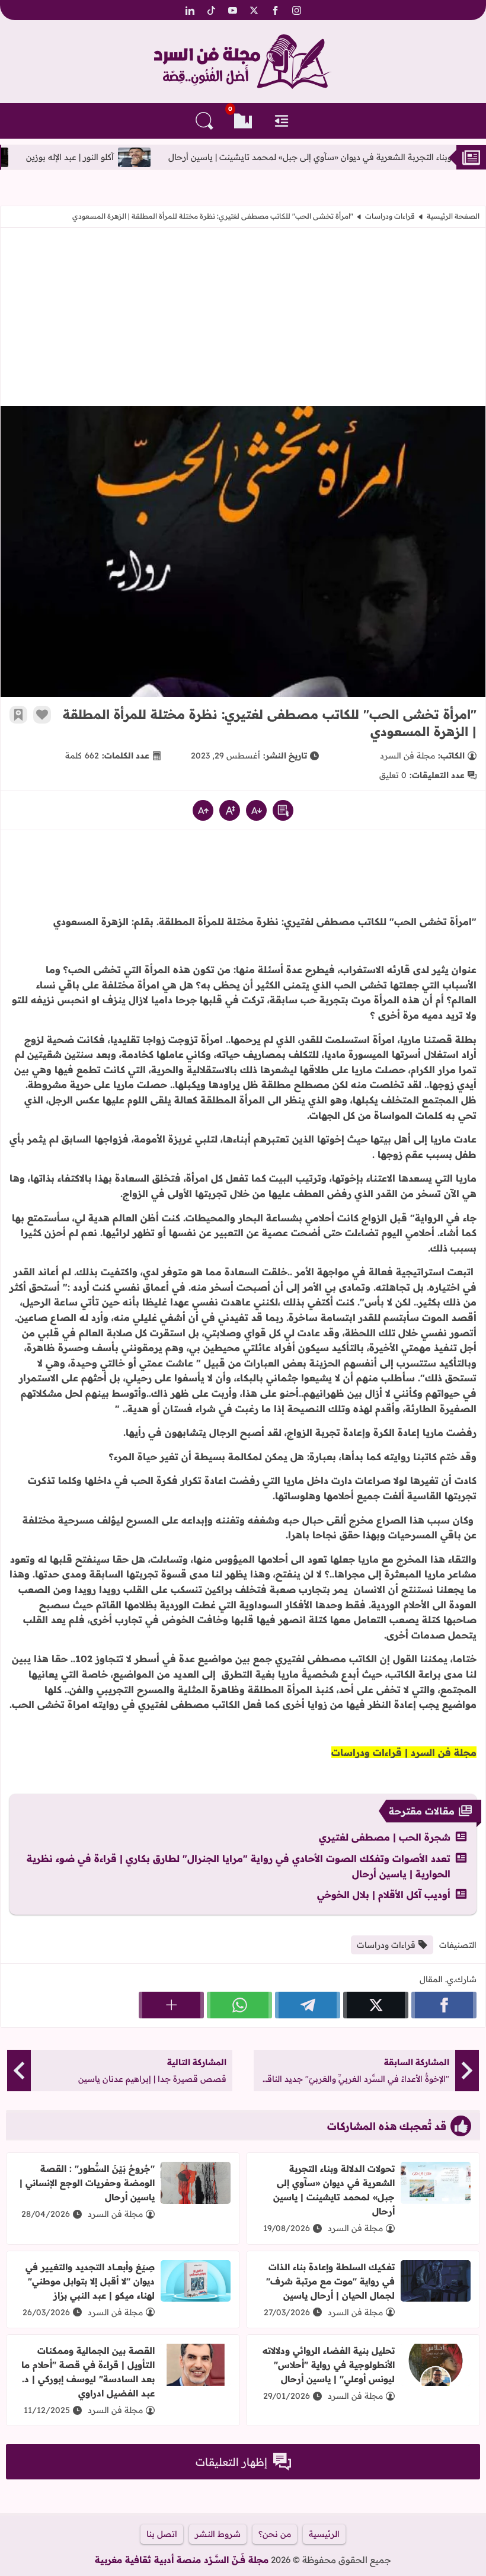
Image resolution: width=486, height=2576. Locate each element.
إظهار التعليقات (231, 2462)
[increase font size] (203, 810)
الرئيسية (324, 2534)
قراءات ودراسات (390, 216)
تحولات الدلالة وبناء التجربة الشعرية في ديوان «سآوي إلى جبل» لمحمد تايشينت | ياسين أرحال (334, 2190)
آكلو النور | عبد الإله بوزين (133, 157)
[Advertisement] (243, 317)
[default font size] (230, 810)
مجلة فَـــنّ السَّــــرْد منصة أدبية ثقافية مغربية (182, 2560)
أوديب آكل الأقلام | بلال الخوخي (384, 1895)
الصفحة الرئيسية (453, 216)
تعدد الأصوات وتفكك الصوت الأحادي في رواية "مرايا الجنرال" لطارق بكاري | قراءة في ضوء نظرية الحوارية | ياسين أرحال (239, 1866)
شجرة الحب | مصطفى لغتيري (385, 1837)
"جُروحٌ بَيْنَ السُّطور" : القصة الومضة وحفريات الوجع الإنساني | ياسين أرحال (87, 2183)
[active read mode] (283, 810)
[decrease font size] (256, 810)
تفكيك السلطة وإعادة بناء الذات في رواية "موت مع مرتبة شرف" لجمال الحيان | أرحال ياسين (330, 2281)
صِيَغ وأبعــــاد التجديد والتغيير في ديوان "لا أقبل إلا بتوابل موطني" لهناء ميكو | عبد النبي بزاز (90, 2281)
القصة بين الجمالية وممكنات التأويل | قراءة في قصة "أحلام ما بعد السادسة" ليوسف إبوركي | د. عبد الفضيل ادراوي (88, 2372)
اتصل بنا (162, 2534)
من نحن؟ (275, 2534)
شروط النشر (218, 2534)
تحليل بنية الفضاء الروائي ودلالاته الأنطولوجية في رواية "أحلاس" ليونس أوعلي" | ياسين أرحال (329, 2365)
